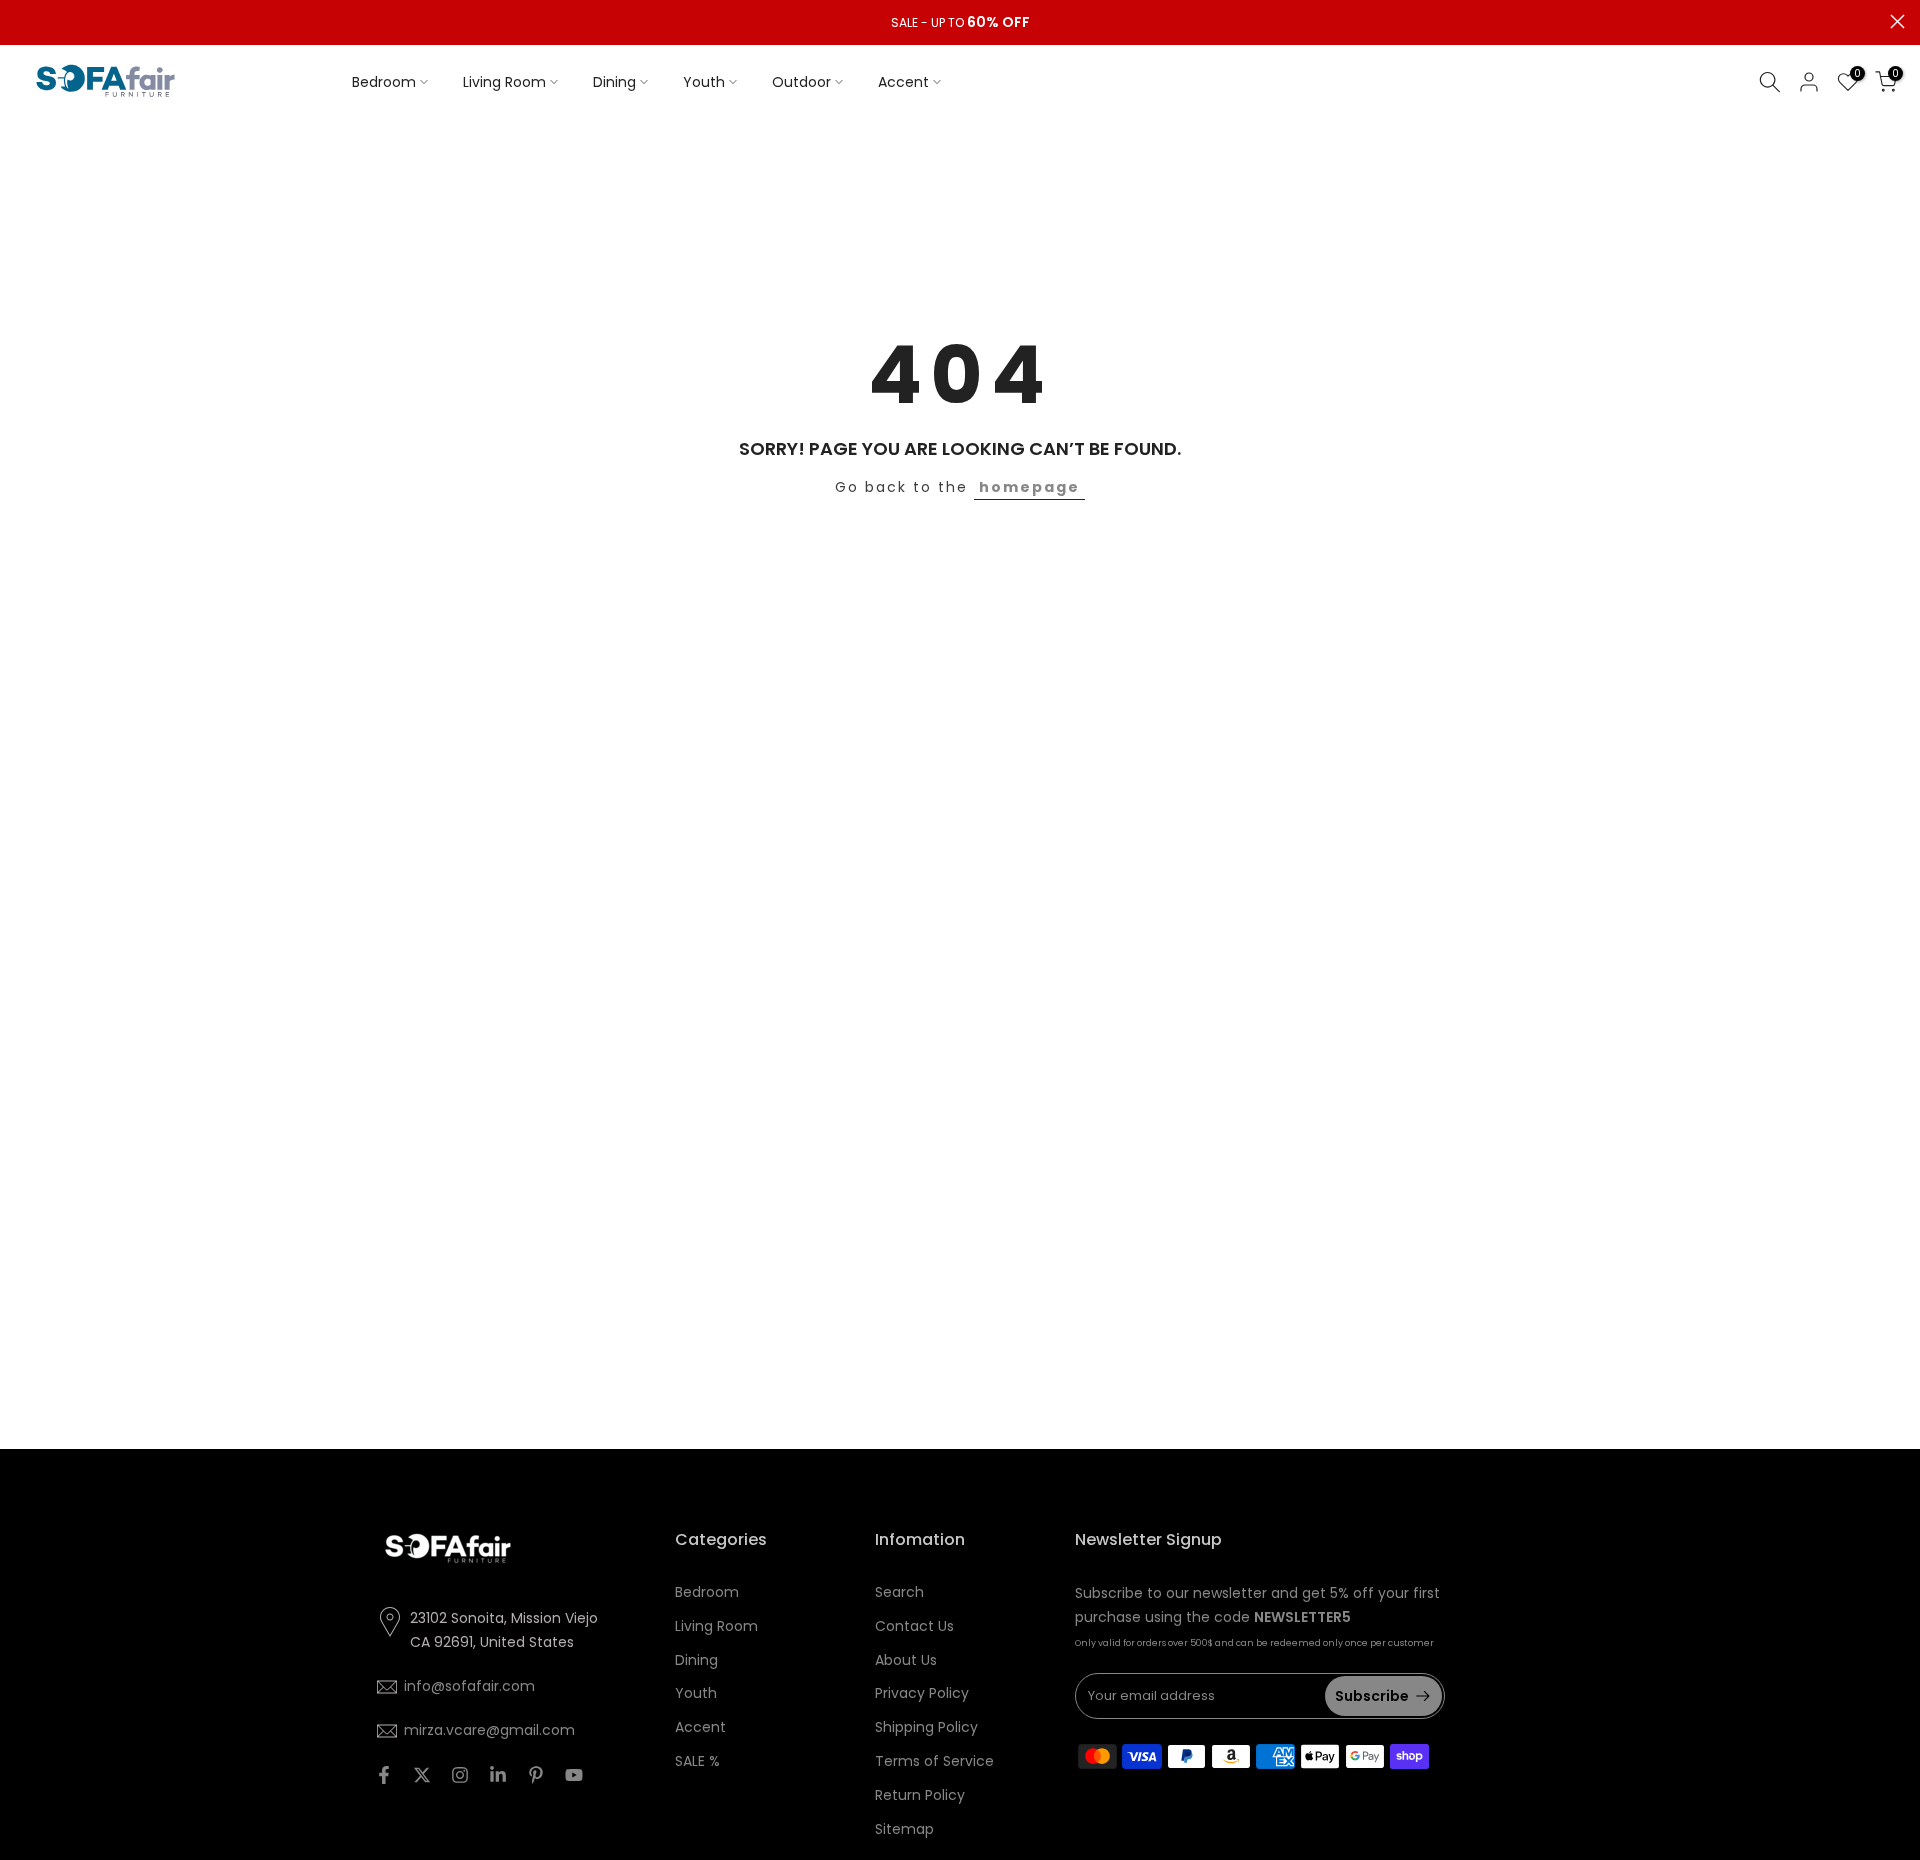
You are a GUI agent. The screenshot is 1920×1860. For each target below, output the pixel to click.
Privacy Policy (922, 1693)
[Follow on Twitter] (422, 1775)
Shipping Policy (926, 1727)
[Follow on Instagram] (460, 1775)
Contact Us (914, 1626)
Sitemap (904, 1829)
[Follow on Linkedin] (498, 1775)
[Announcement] (960, 23)
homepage (1029, 487)
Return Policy (920, 1795)
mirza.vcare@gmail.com (489, 1730)
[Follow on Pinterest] (536, 1775)
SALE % (697, 1761)
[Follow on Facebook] (384, 1775)
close (22, 21)
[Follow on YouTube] (574, 1775)
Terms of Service (934, 1761)
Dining (614, 82)
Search (899, 1592)
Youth (704, 82)
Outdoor (801, 82)
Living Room (504, 82)
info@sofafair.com (469, 1686)
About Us (906, 1660)
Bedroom (384, 82)
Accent (903, 82)
